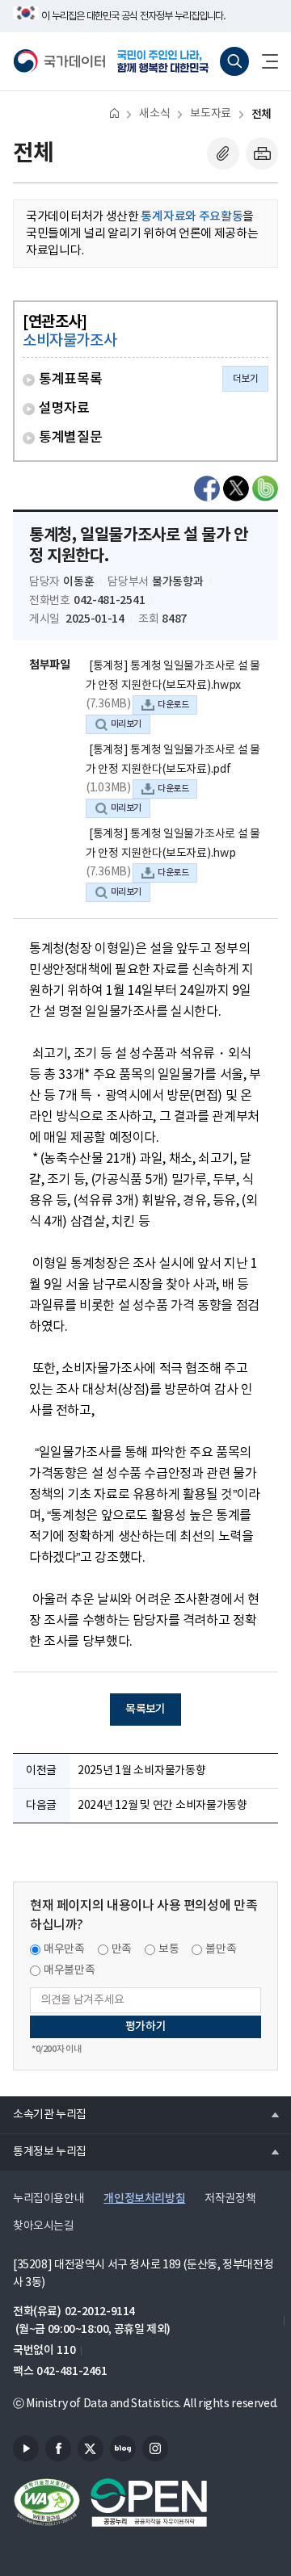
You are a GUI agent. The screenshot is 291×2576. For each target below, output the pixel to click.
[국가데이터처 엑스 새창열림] (91, 2448)
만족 (122, 1949)
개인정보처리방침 (144, 2198)
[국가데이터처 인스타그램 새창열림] (155, 2448)
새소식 (154, 114)
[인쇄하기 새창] (262, 153)
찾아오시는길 (44, 2226)
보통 (169, 1949)
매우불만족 (69, 1970)
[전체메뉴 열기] (264, 61)
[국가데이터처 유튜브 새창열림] (26, 2448)
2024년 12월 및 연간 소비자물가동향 (162, 1806)
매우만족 (64, 1949)
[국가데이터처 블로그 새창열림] (123, 2448)
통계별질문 (71, 438)
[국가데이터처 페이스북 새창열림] (58, 2448)
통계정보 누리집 (43, 2151)
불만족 (221, 1949)
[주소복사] (223, 153)
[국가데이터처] (59, 61)
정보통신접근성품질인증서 (47, 2503)
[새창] (207, 489)
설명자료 (64, 409)
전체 (261, 114)
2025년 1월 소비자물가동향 (142, 1771)
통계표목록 (71, 380)
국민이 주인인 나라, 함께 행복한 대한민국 (164, 61)
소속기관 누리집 (43, 2114)
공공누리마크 (149, 2503)
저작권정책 (230, 2199)
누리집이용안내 (48, 2199)
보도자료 (210, 114)
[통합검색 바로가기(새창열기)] (234, 61)
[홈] (114, 113)
